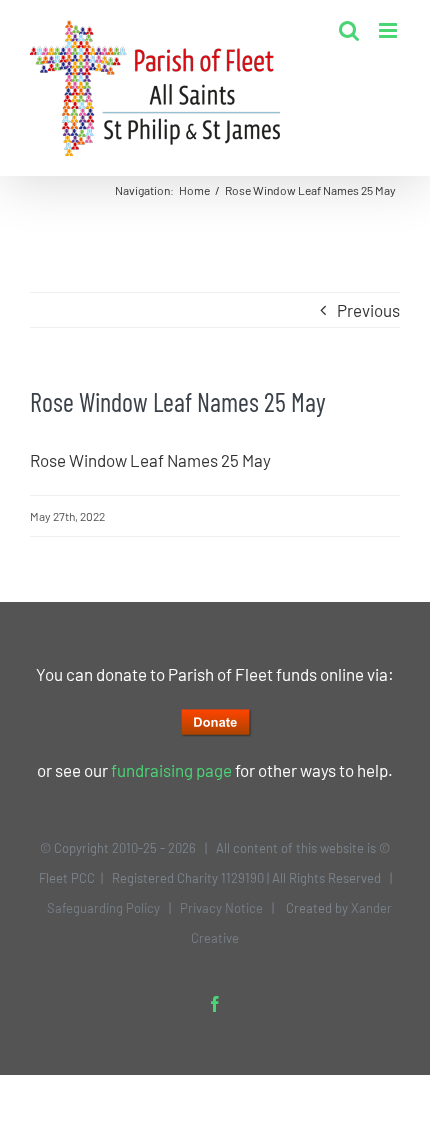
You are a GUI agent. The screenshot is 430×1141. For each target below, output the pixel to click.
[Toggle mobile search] (349, 30)
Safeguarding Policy (103, 908)
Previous (368, 310)
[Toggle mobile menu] (389, 30)
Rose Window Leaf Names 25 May (150, 460)
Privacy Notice (221, 908)
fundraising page (171, 770)
